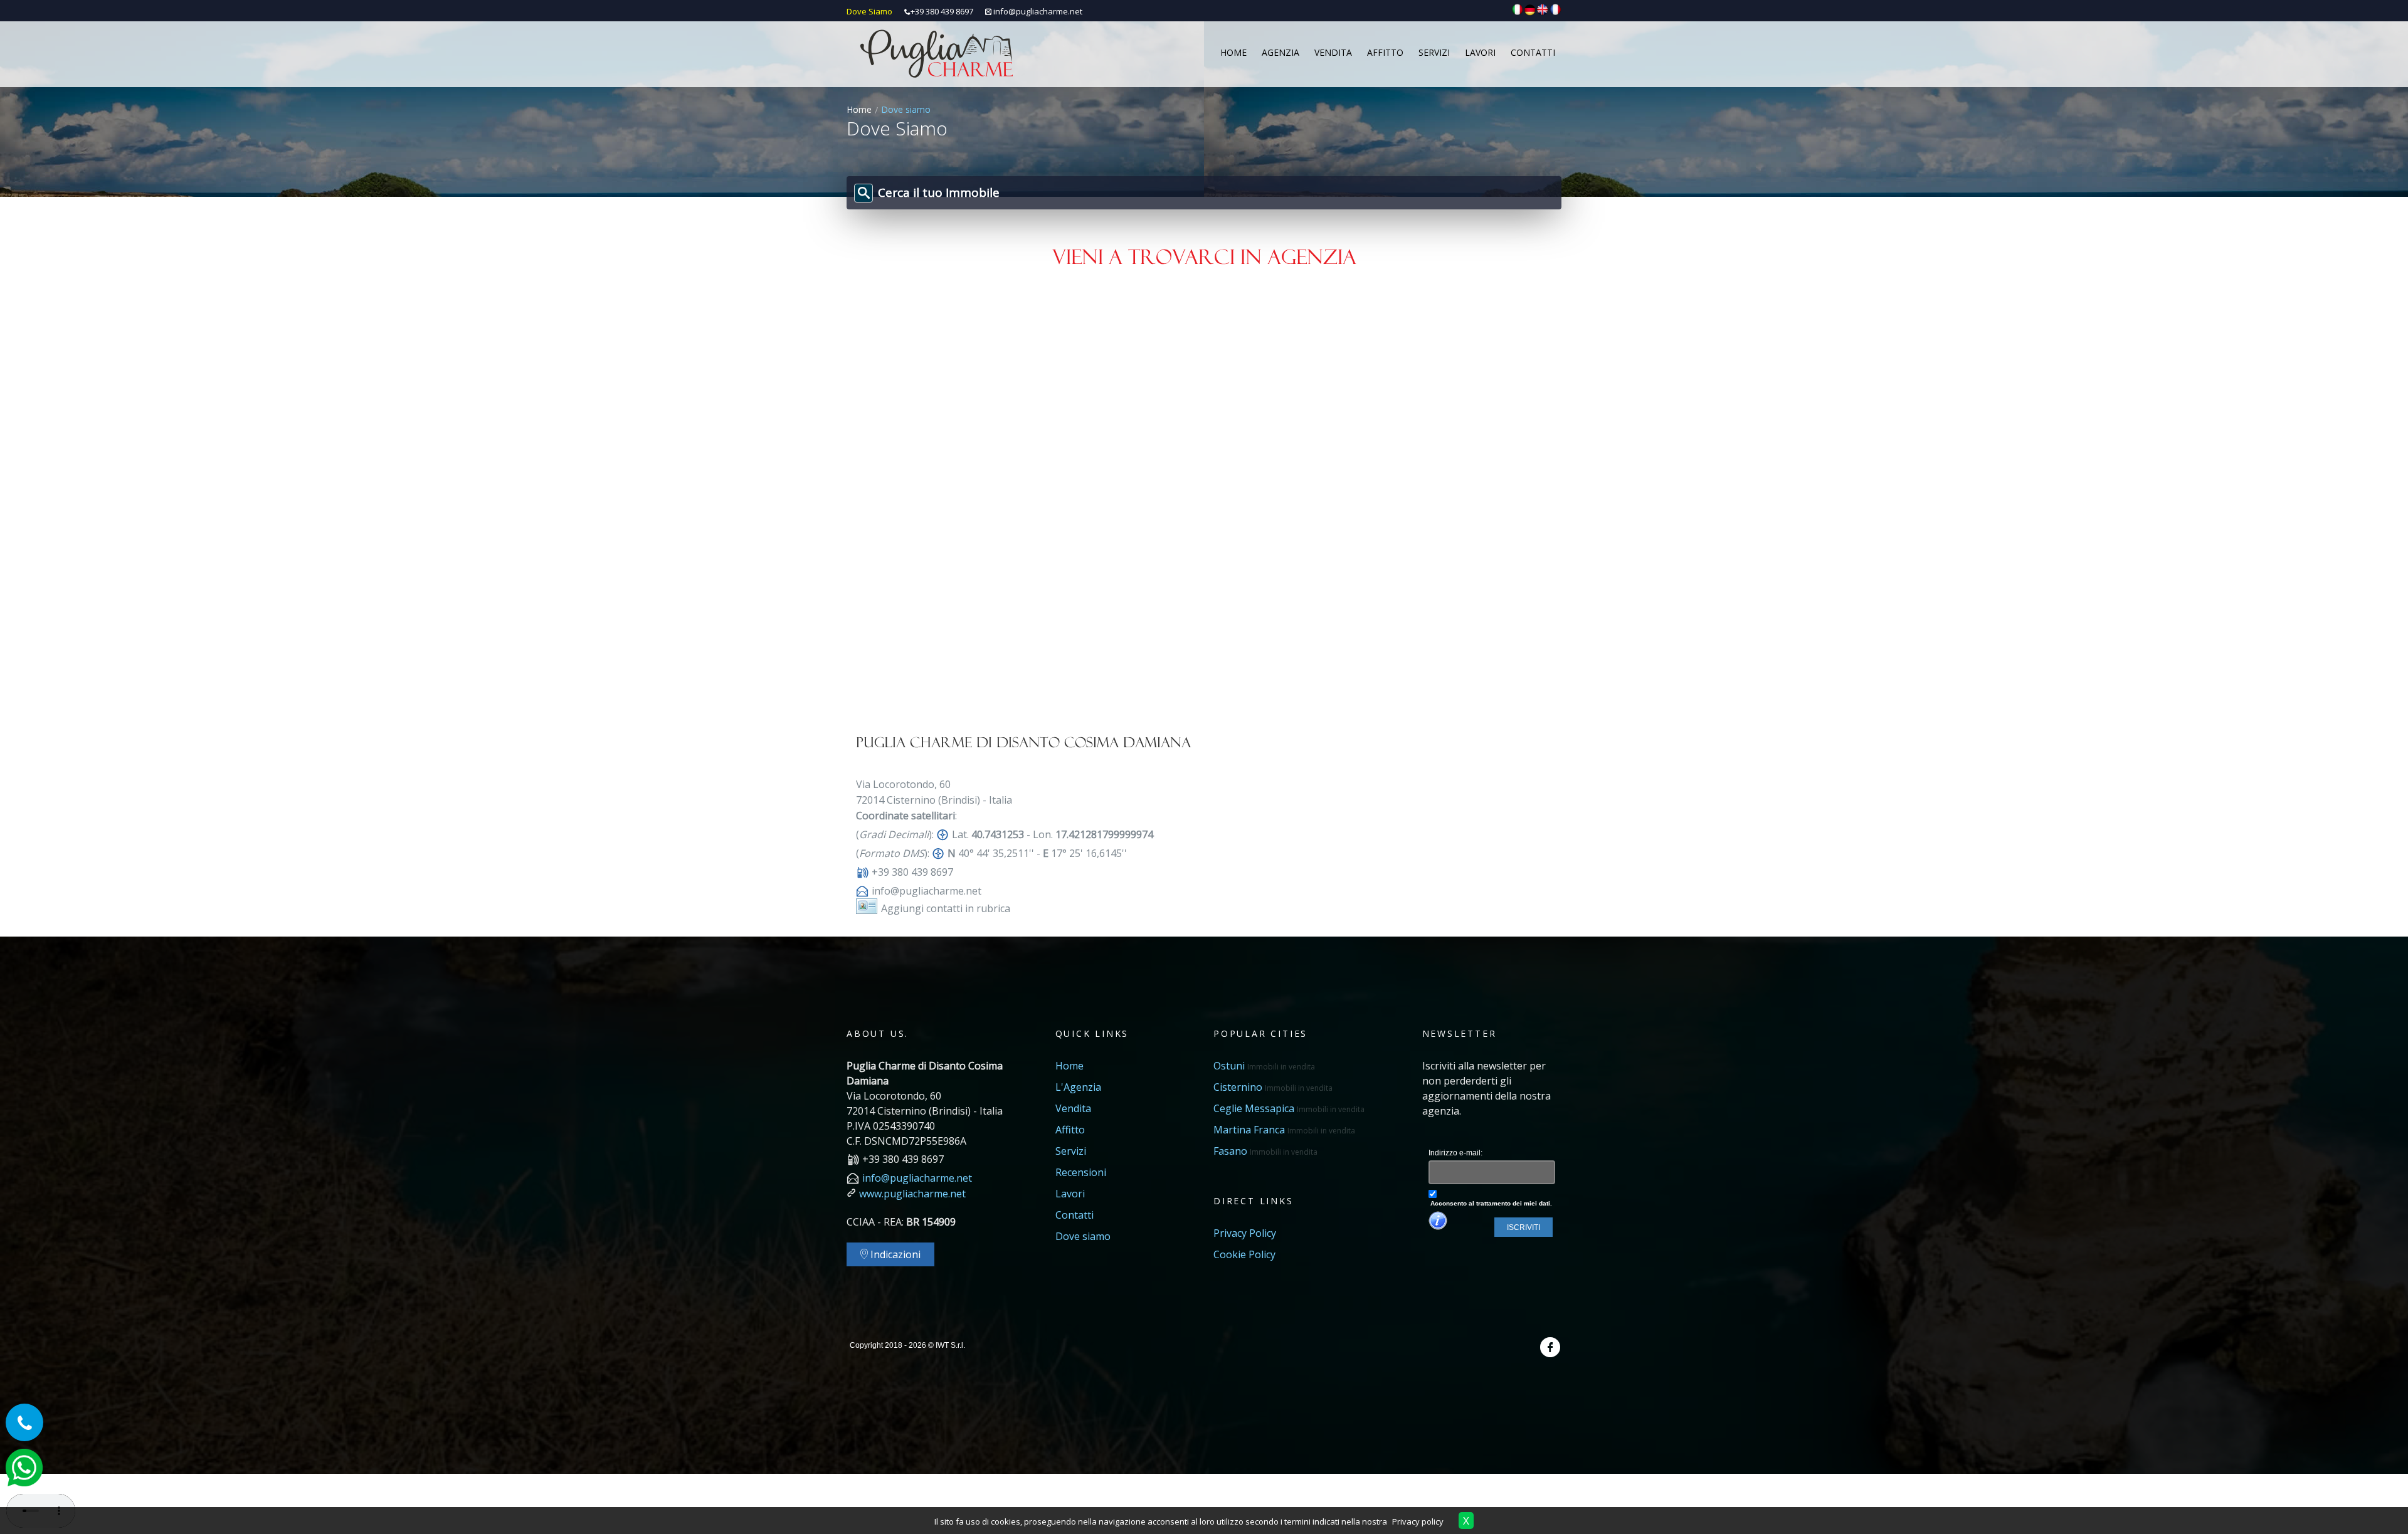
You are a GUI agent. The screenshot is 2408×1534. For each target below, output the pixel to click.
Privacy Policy (1245, 1233)
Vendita (1073, 1108)
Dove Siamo (869, 11)
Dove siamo (1083, 1236)
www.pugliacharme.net (912, 1194)
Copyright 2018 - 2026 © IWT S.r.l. (907, 1345)
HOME (1233, 52)
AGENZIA (1281, 52)
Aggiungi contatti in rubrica (946, 908)
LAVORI (1480, 52)
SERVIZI (1434, 52)
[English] (1543, 9)
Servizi (1071, 1151)
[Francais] (1555, 9)
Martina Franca (1284, 1130)
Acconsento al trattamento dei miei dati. (1490, 1203)
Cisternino (1273, 1087)
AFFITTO (1385, 52)
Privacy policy (1418, 1521)
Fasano (1265, 1151)
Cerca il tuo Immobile (939, 192)
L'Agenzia (1078, 1087)
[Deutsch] (1530, 9)
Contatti (1075, 1215)
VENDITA (1333, 52)
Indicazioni (894, 1254)
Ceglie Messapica (1289, 1108)
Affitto (1070, 1130)
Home (859, 109)
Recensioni (1081, 1172)
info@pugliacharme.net (1038, 11)
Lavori (1070, 1194)
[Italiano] (1518, 9)
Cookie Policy (1244, 1254)
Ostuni (1264, 1066)
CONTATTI (1533, 52)
